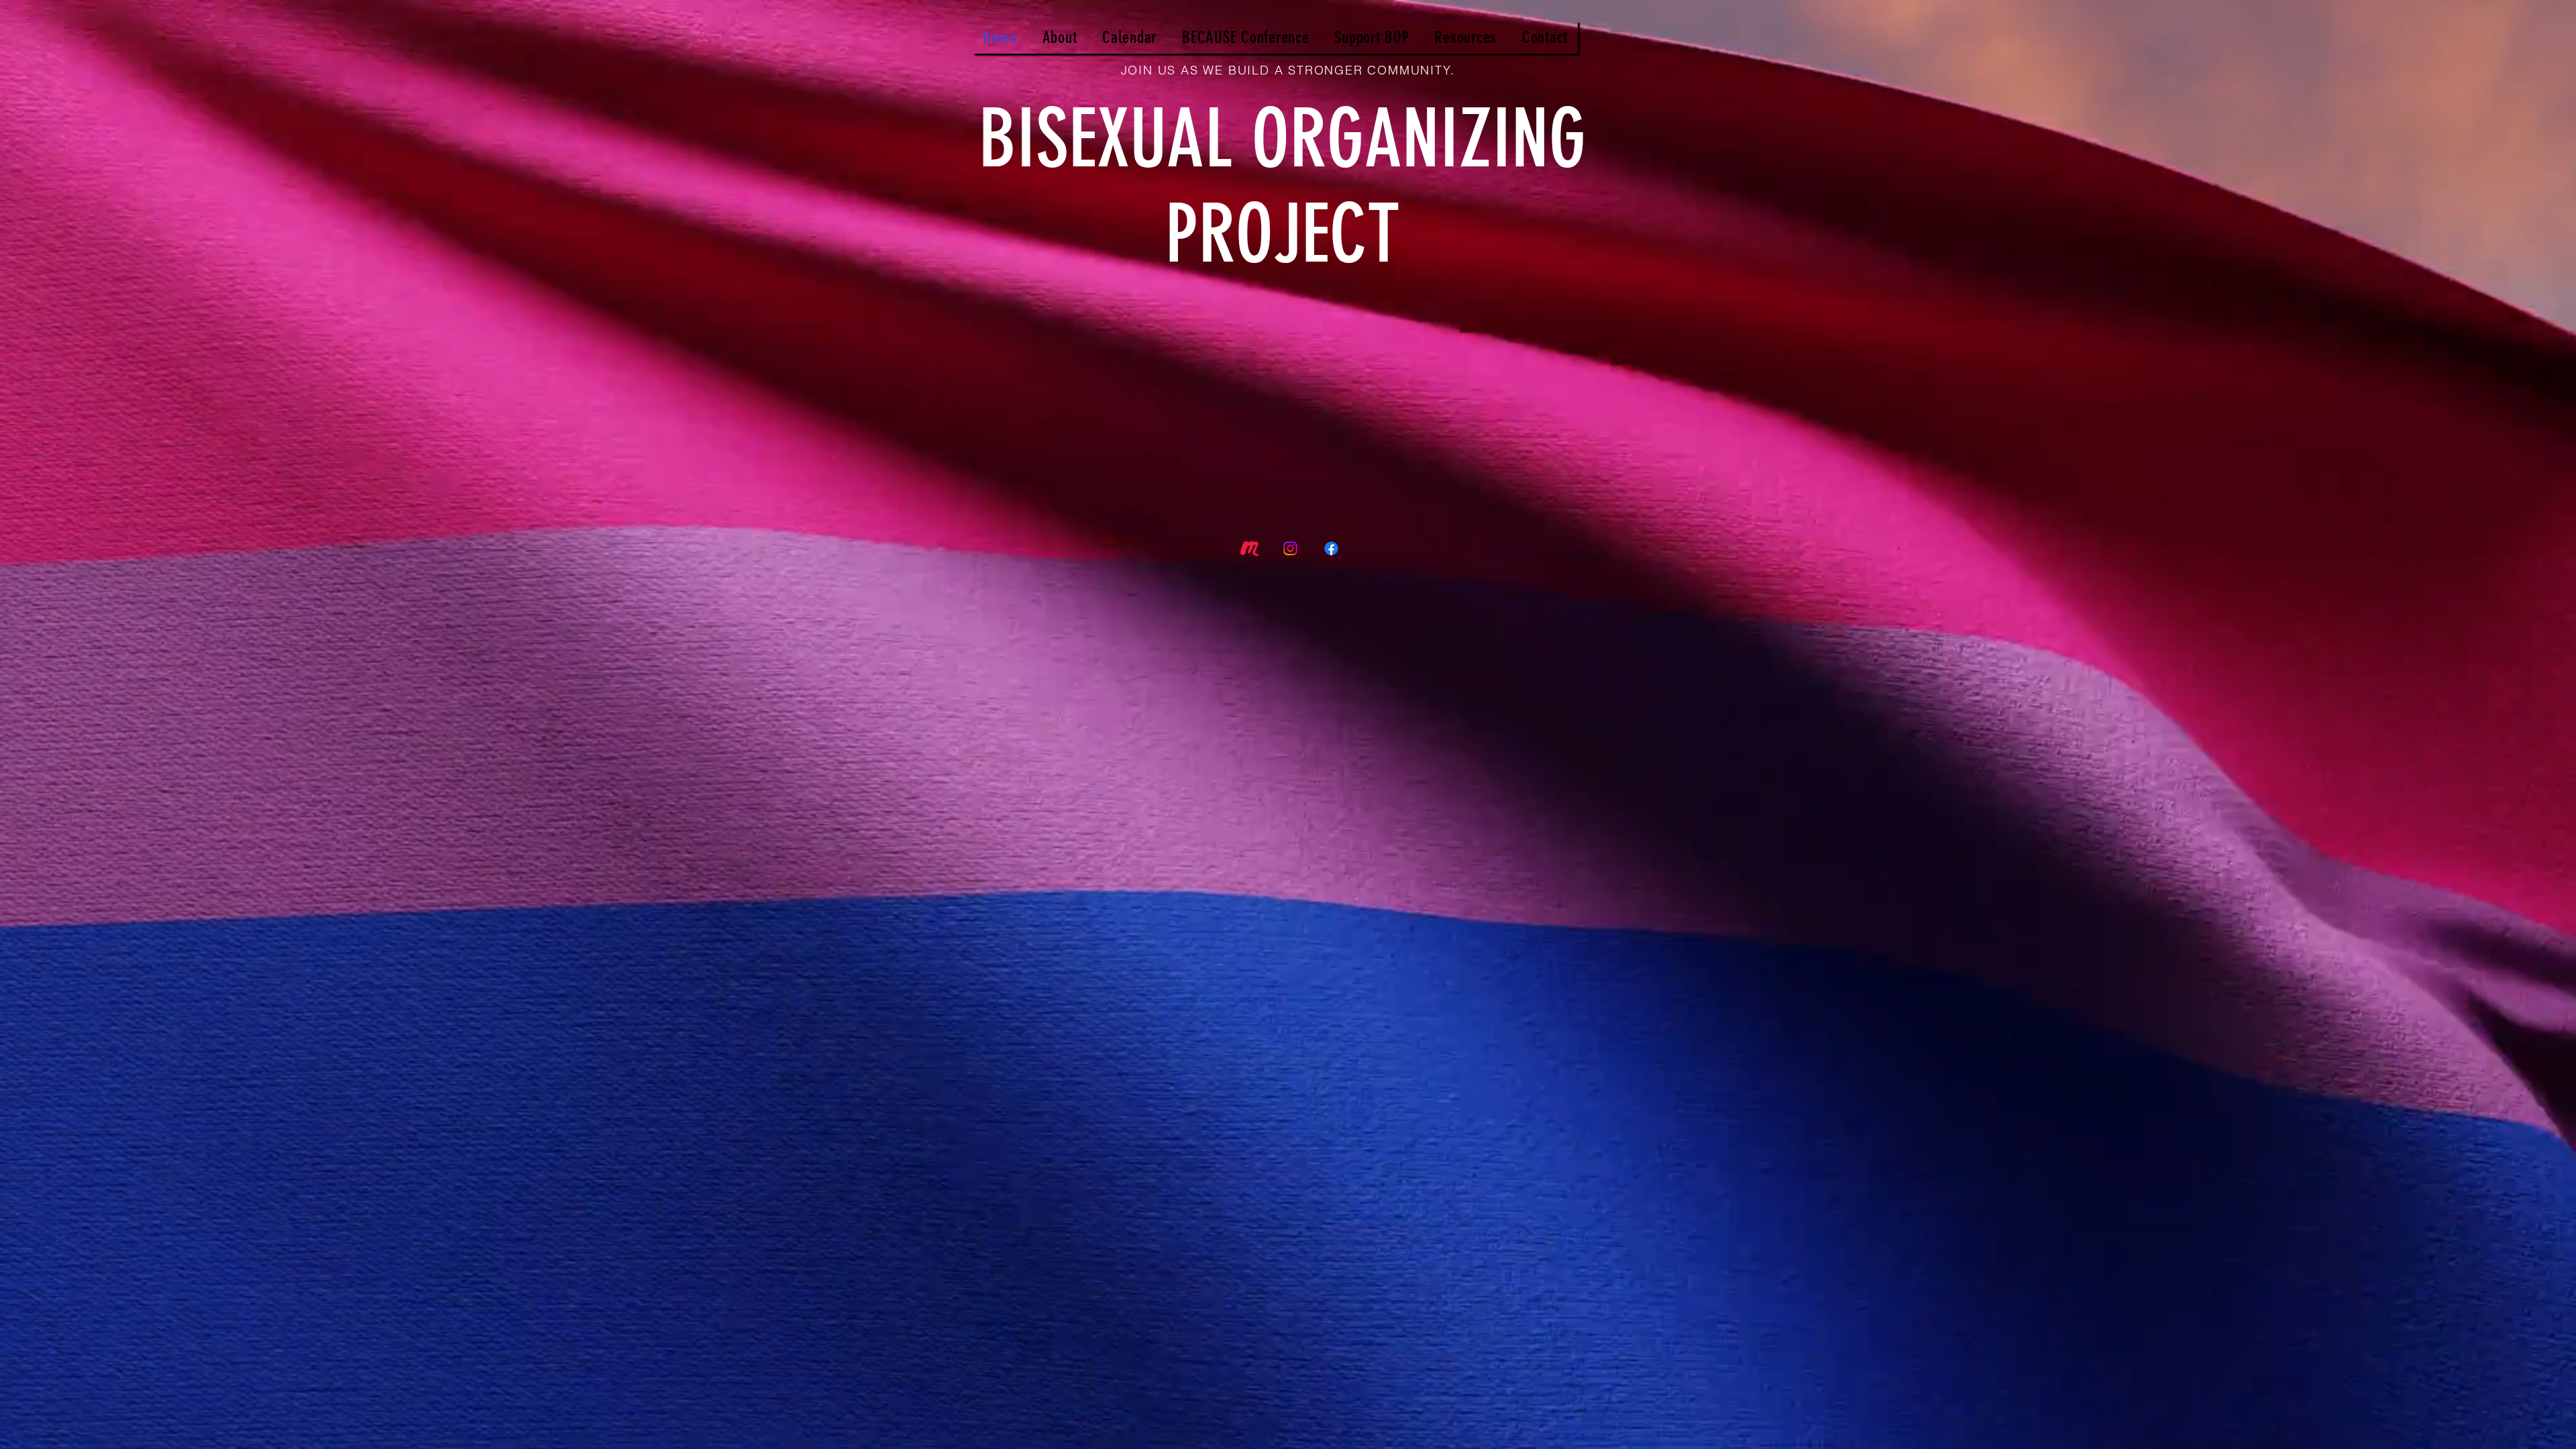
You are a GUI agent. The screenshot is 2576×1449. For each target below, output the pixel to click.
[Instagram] (1290, 548)
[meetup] (1249, 548)
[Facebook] (1331, 548)
